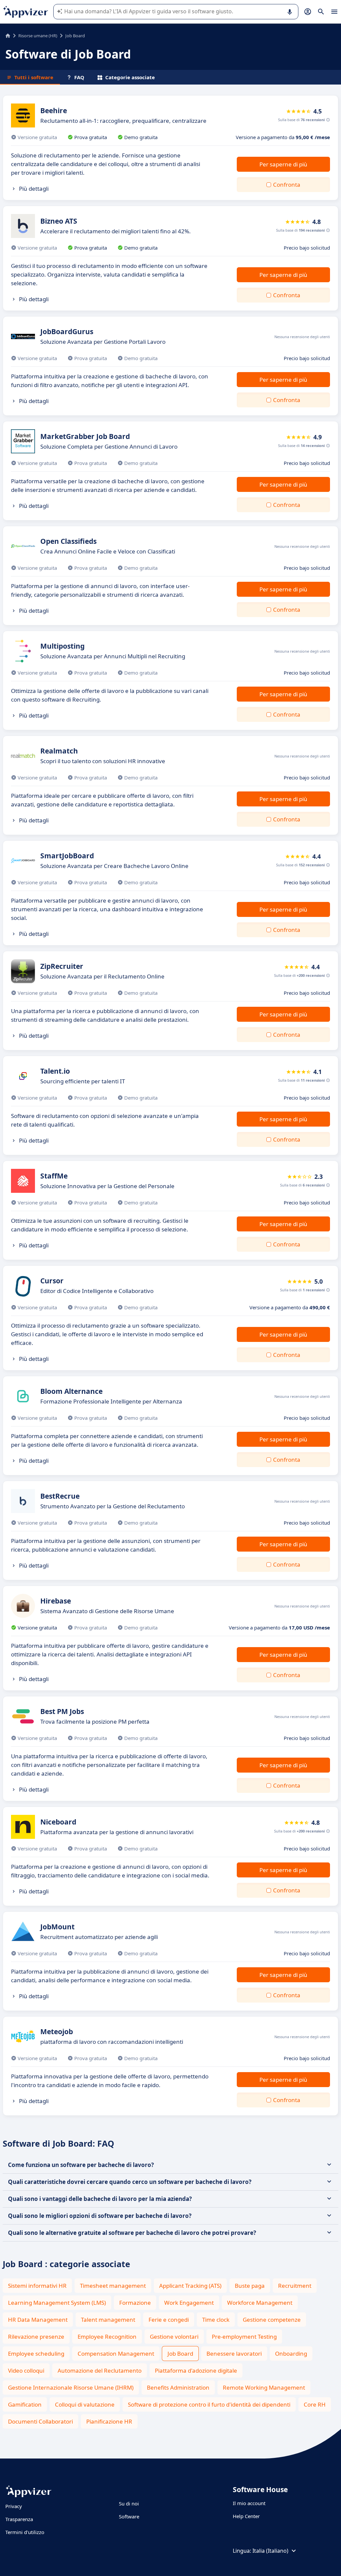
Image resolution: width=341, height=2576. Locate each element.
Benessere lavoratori (234, 2354)
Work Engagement (189, 2303)
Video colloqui (26, 2370)
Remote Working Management (264, 2387)
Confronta (287, 185)
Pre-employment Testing (244, 2337)
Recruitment (295, 2286)
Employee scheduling (36, 2354)
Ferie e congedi (169, 2320)
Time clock (216, 2320)
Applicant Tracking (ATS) (190, 2286)
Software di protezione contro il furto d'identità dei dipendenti (209, 2404)
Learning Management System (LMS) (57, 2303)
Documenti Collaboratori (40, 2421)
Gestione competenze (272, 2320)
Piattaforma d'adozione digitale (196, 2370)
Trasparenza (19, 2519)
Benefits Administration (178, 2387)
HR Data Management (38, 2320)
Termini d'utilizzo (25, 2532)
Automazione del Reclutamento (100, 2370)
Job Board (180, 2354)
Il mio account (249, 2503)
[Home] (8, 36)
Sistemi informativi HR (37, 2286)
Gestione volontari (174, 2337)
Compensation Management (116, 2354)
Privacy (14, 2506)
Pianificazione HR (109, 2421)
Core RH (315, 2404)
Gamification (25, 2404)
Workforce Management (260, 2303)
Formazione (135, 2303)
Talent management (108, 2320)
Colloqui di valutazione (85, 2404)
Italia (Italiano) (270, 2551)
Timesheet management (113, 2286)
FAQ (79, 77)
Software (129, 2516)
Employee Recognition (107, 2337)
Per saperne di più (283, 164)
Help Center (246, 2516)
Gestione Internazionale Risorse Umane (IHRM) (71, 2387)
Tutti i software (34, 77)
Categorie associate (130, 77)
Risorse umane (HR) (38, 36)
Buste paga (250, 2286)
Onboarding (291, 2354)
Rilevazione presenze (36, 2337)
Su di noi (129, 2503)
